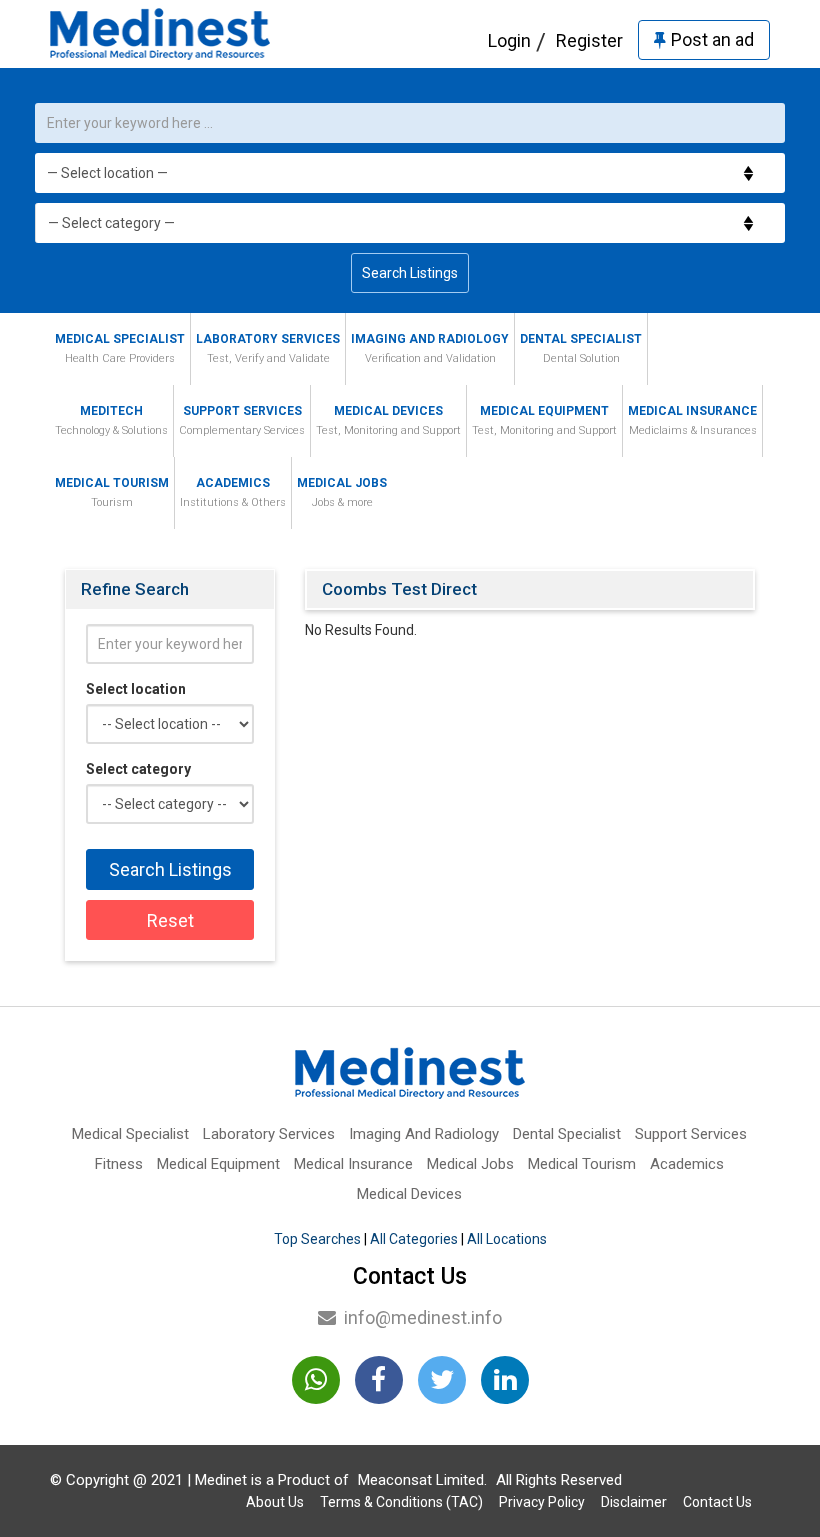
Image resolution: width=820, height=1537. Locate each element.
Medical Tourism (112, 492)
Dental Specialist (581, 348)
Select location (136, 689)
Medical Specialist (120, 348)
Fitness (119, 1164)
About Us (275, 1502)
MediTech (111, 420)
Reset (170, 920)
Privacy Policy (542, 1502)
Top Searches (317, 1239)
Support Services (242, 420)
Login (509, 40)
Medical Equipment (544, 420)
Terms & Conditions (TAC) (401, 1502)
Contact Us (717, 1502)
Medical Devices (388, 420)
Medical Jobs (342, 492)
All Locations (507, 1239)
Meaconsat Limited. (422, 1480)
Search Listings (410, 273)
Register (589, 40)
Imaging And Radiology (430, 348)
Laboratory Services (268, 348)
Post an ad (712, 39)
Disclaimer (634, 1502)
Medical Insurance (692, 420)
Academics (233, 492)
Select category (138, 769)
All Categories (414, 1239)
